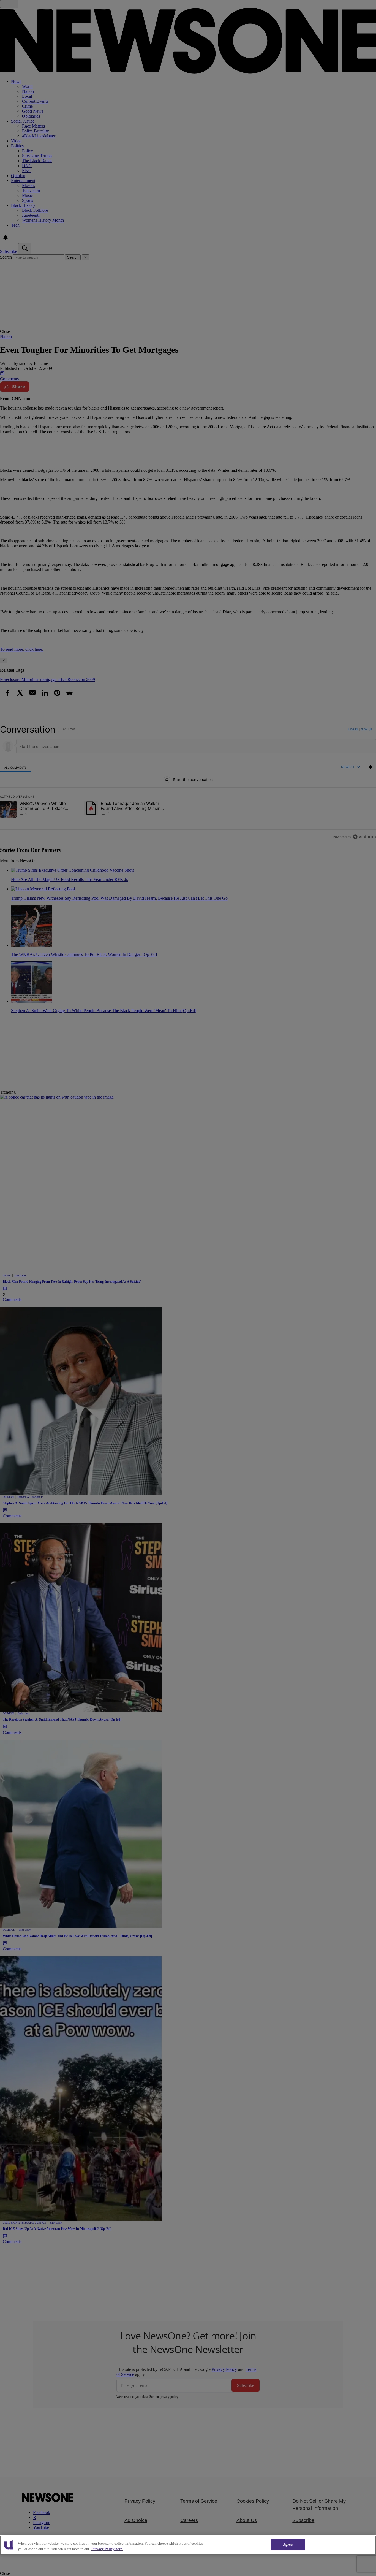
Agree (288, 2544)
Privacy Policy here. (107, 2549)
